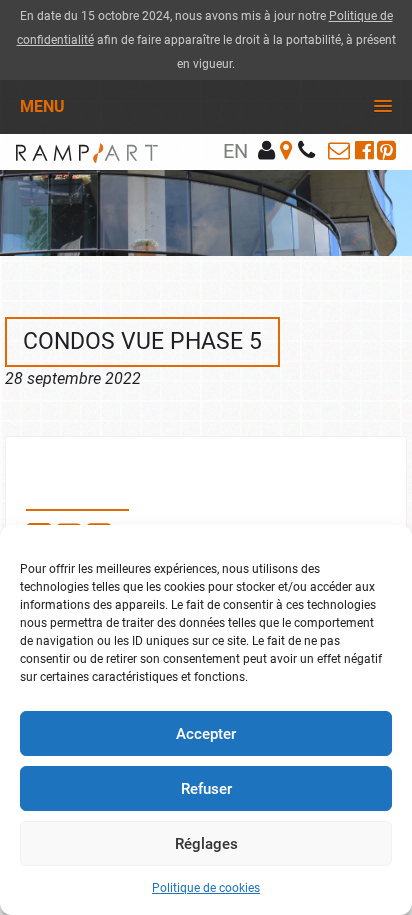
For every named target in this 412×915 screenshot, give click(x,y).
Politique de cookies (206, 888)
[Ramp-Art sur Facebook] (364, 150)
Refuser (206, 789)
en (235, 151)
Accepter (206, 734)
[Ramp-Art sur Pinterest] (386, 150)
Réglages (206, 844)
